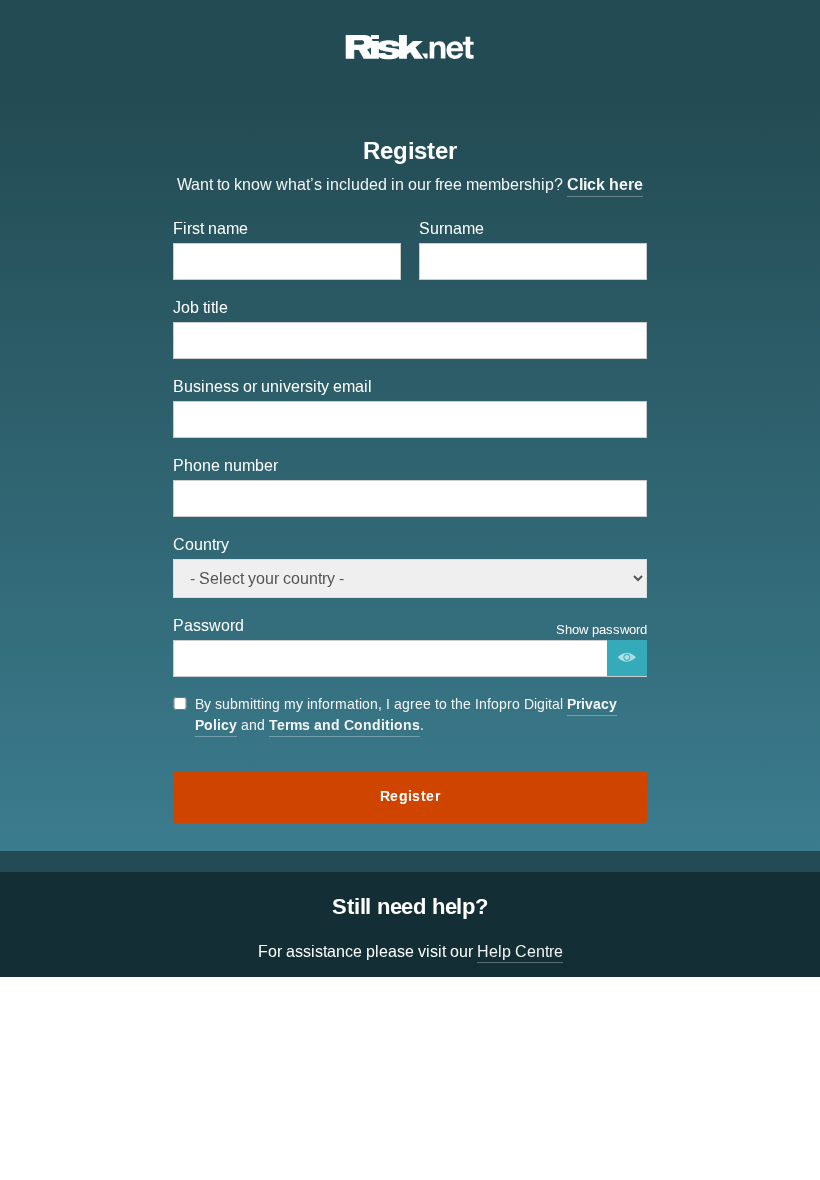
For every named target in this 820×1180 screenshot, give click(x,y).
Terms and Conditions (344, 725)
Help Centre (520, 951)
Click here (605, 184)
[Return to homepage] (410, 54)
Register (410, 796)
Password (208, 625)
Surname (451, 228)
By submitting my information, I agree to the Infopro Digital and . (406, 715)
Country (201, 544)
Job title (200, 307)
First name (210, 228)
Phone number (225, 465)
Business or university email (272, 386)
